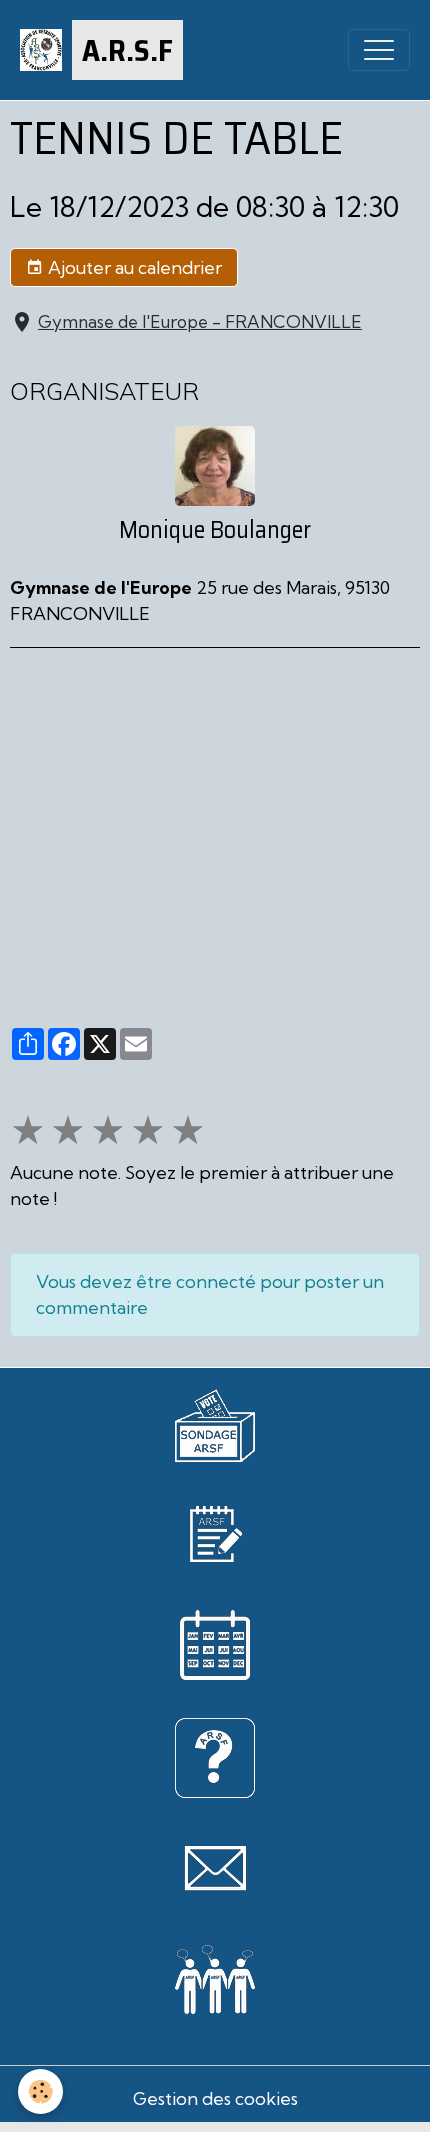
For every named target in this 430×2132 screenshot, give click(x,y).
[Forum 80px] (215, 1975)
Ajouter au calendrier (133, 267)
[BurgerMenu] (379, 50)
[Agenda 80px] (215, 1643)
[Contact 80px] (215, 1867)
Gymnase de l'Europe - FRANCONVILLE (200, 321)
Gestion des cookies (215, 2098)
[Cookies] (40, 2091)
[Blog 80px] (215, 1531)
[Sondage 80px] (215, 1423)
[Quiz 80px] (215, 1755)
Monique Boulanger (215, 530)
